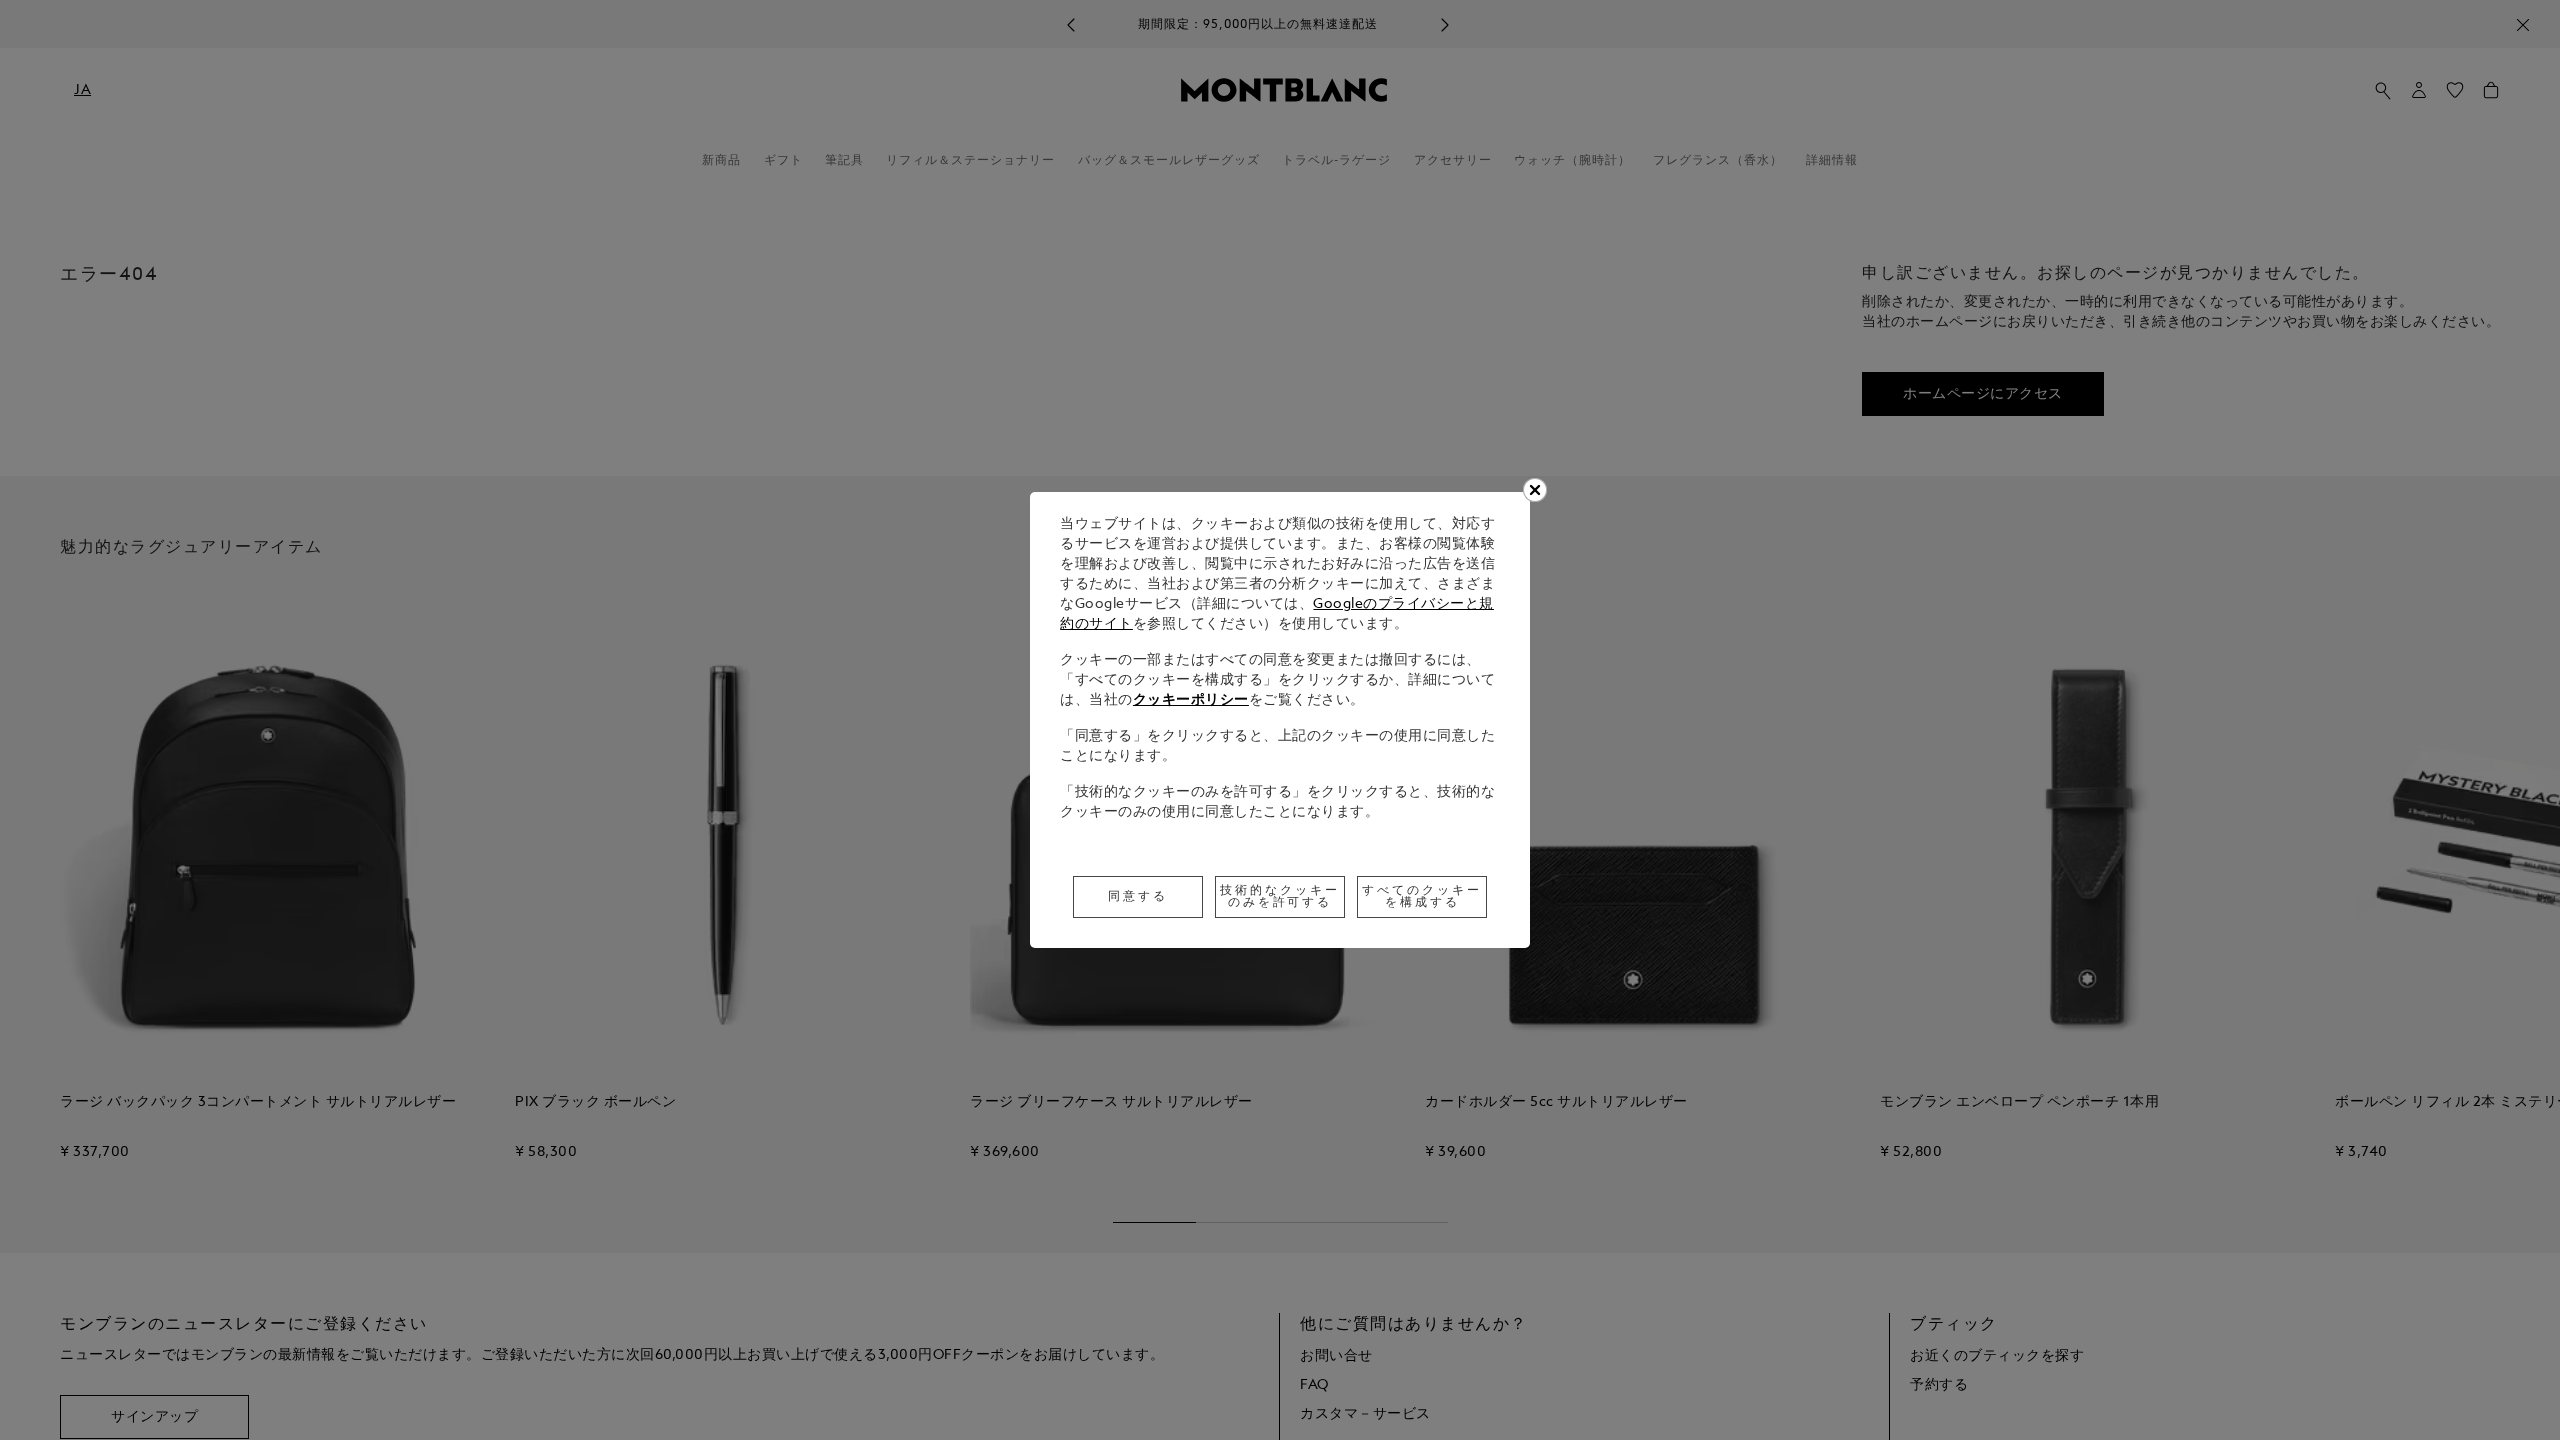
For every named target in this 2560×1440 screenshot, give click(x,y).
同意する (1138, 897)
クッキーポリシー (1191, 700)
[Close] (1535, 490)
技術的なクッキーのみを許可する (1280, 897)
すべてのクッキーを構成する (1422, 897)
